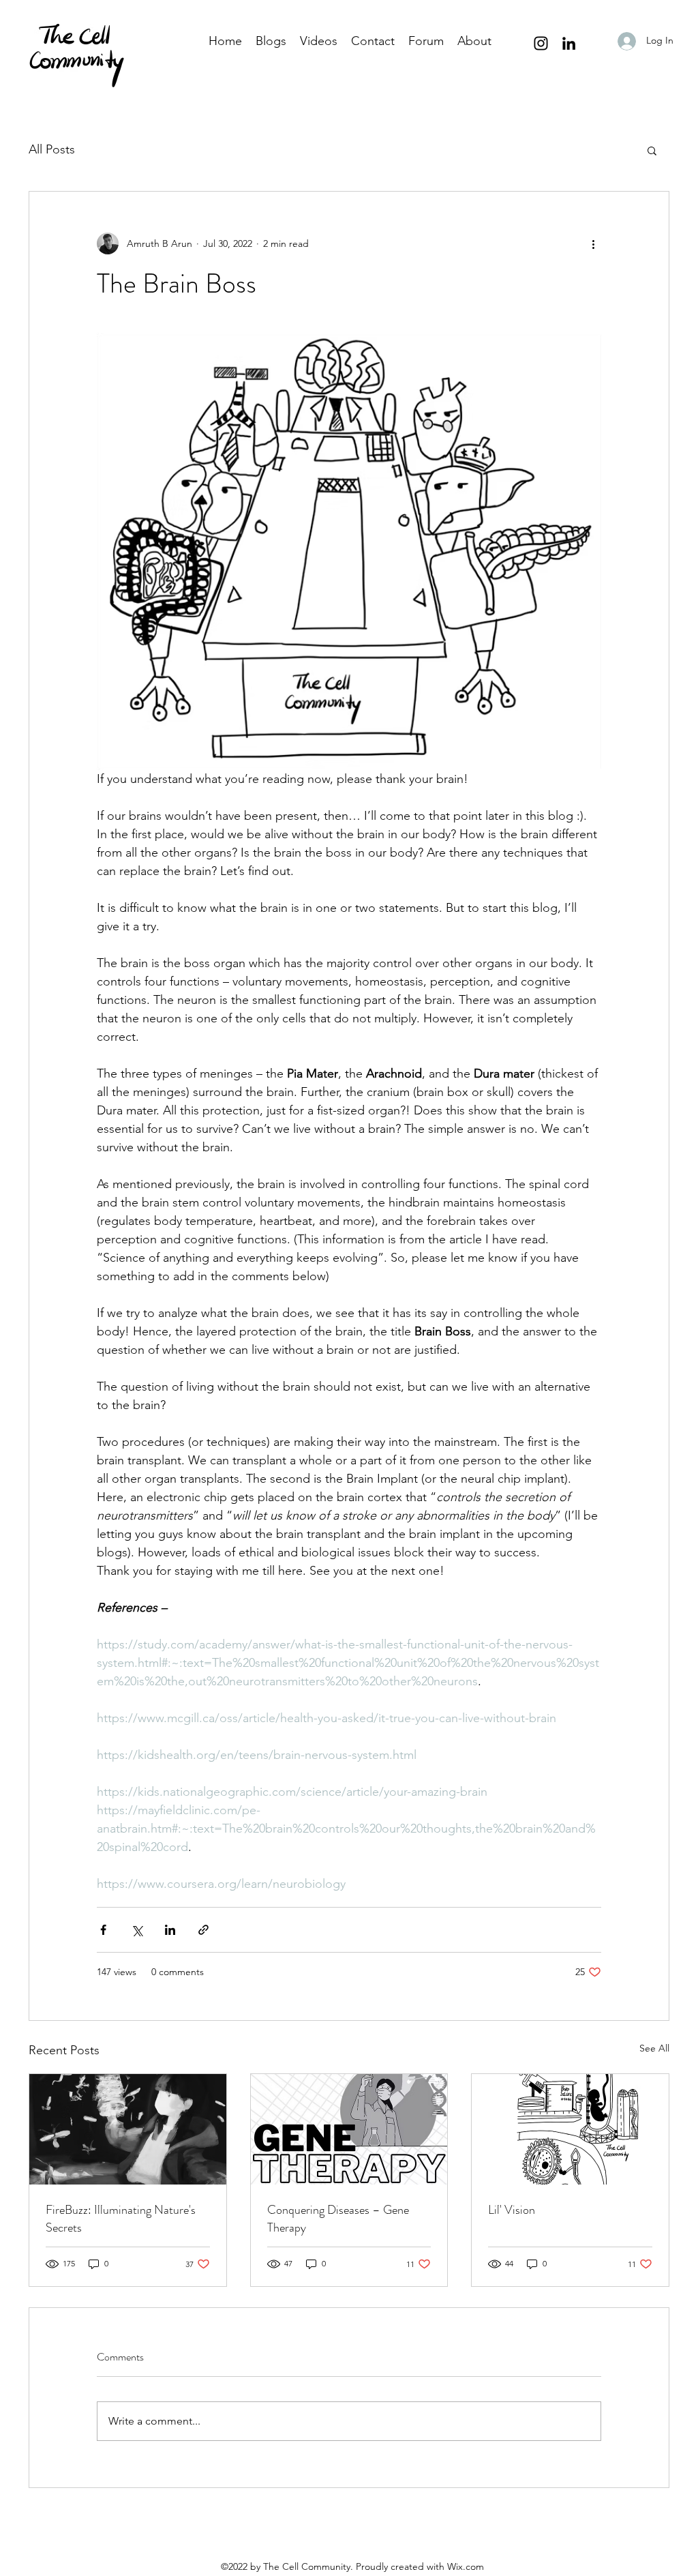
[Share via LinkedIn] (170, 1930)
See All (654, 2048)
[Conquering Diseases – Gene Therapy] (349, 2129)
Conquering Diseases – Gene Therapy (338, 2219)
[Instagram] (541, 43)
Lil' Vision (512, 2210)
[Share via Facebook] (103, 1930)
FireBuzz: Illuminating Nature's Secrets (121, 2219)
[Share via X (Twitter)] (137, 1930)
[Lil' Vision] (570, 2129)
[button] (652, 150)
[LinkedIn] (569, 43)
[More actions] (593, 243)
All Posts (52, 149)
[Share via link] (203, 1930)
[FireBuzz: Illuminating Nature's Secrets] (128, 2129)
